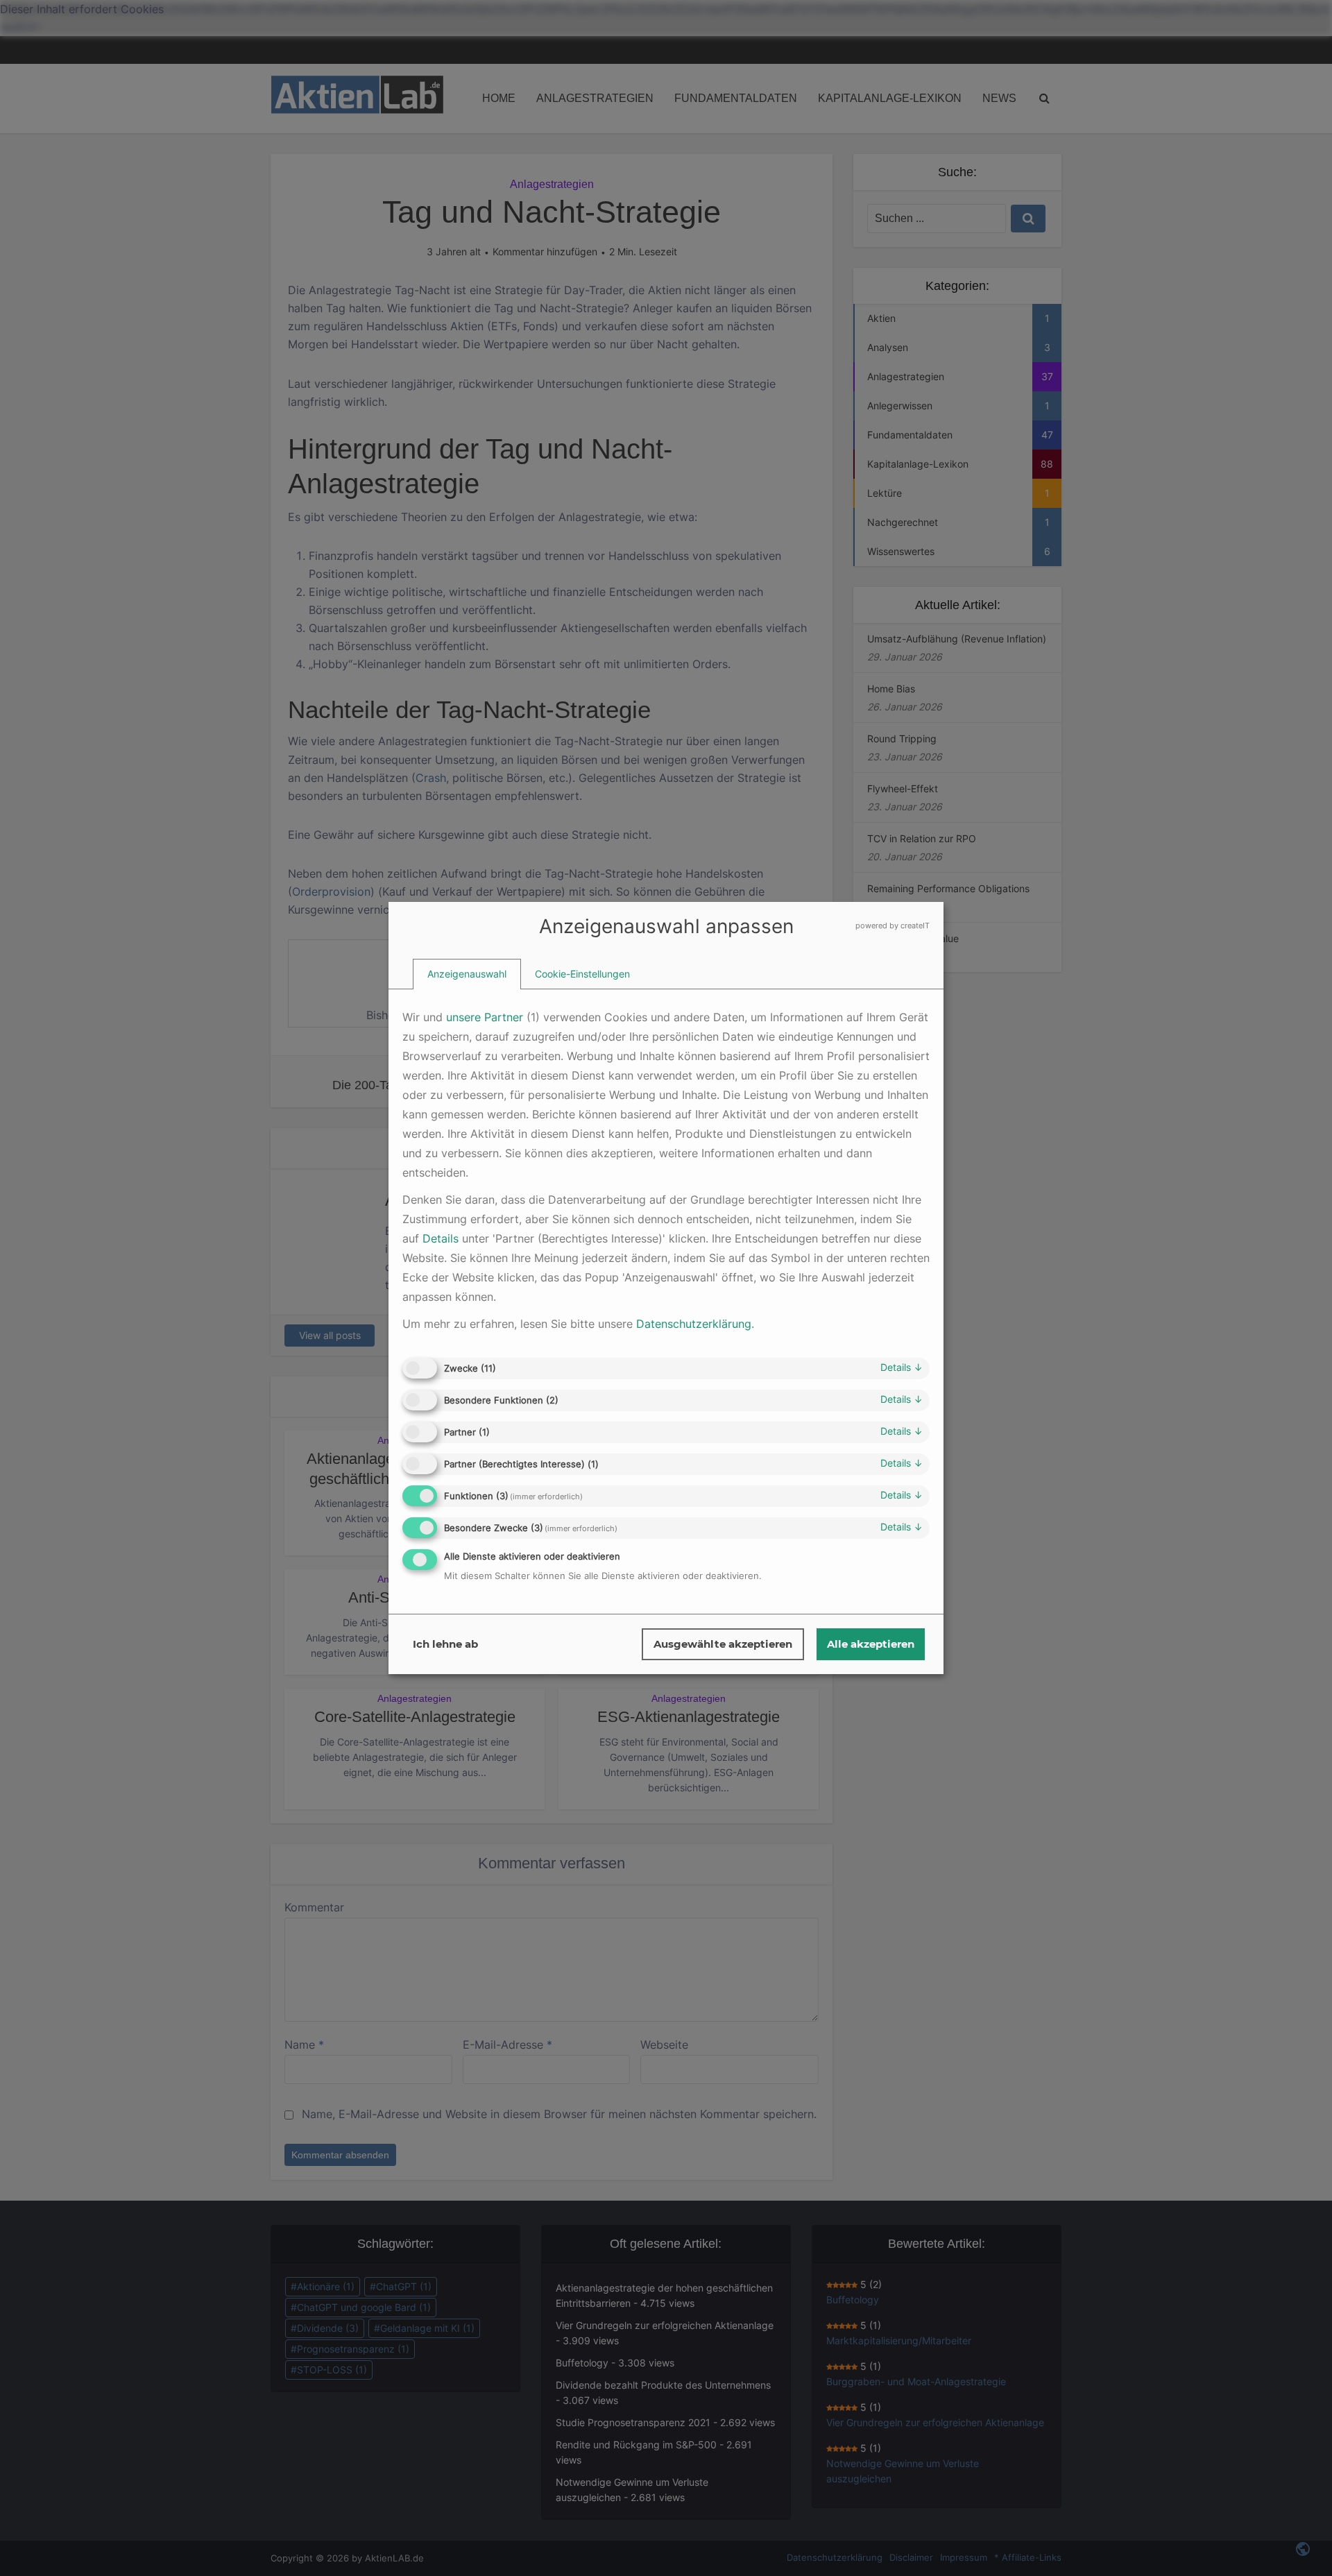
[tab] (467, 974)
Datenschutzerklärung (694, 1324)
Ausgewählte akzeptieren (723, 1644)
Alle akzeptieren (871, 1644)
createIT (915, 926)
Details (902, 1367)
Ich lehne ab (445, 1644)
